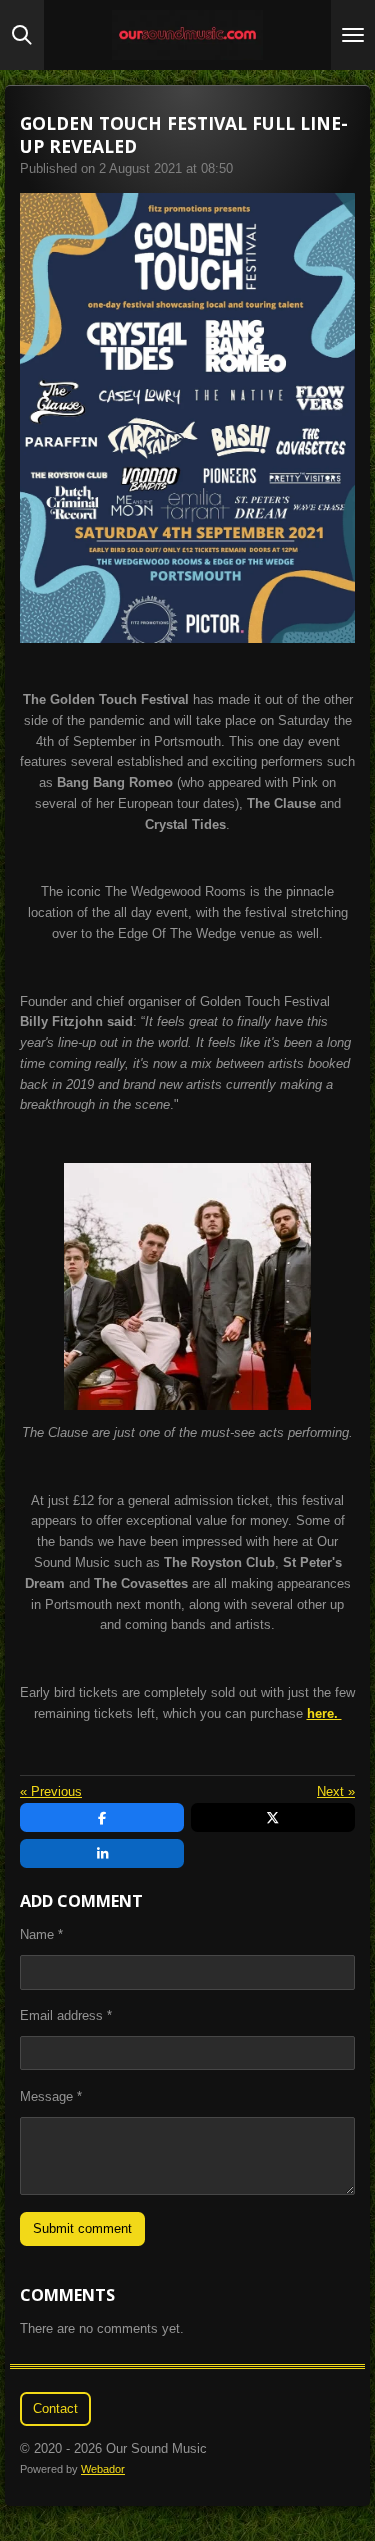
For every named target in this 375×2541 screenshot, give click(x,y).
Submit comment (82, 2228)
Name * (41, 1934)
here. (324, 1713)
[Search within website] (22, 35)
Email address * (66, 2015)
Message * (51, 2096)
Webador (103, 2469)
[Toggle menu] (353, 35)
